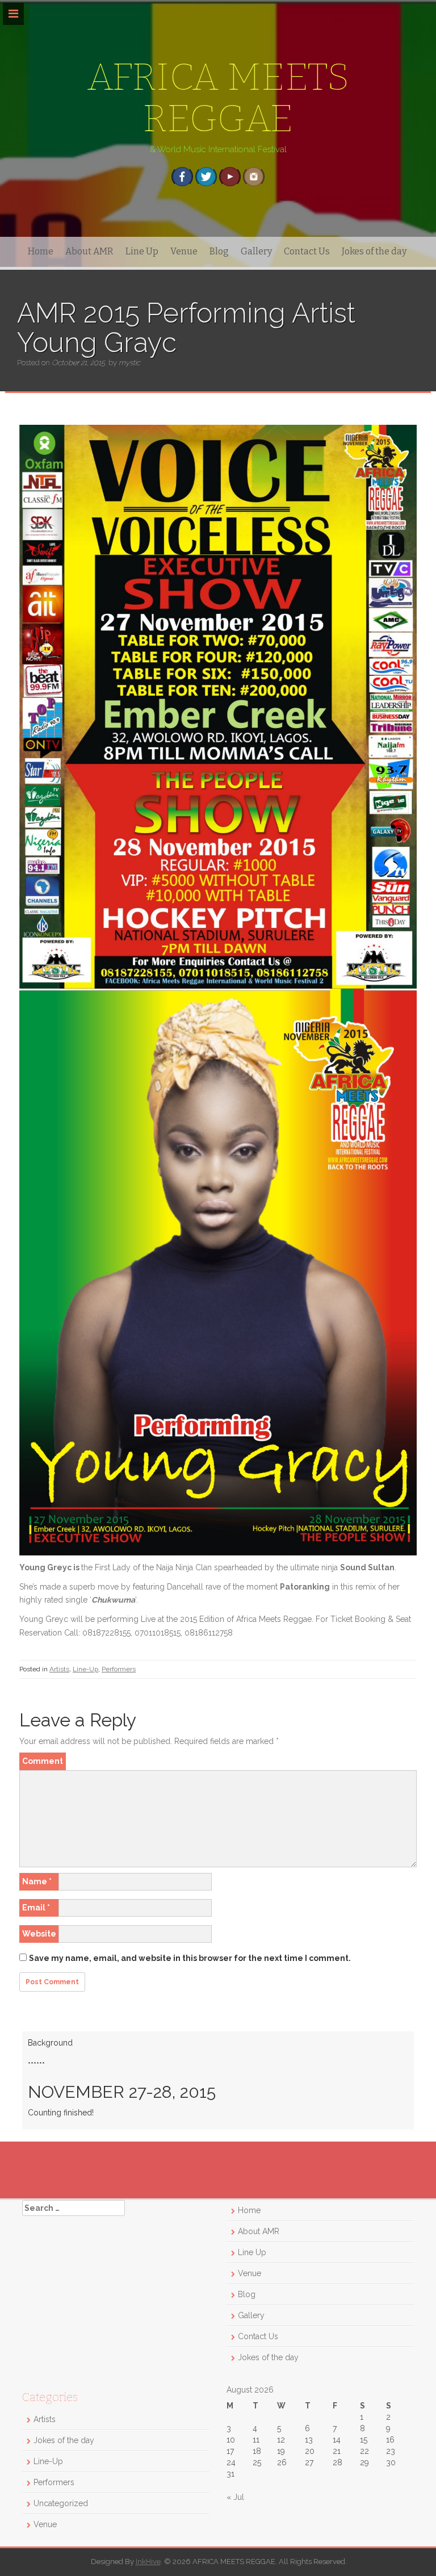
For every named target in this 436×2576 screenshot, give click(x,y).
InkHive (148, 2562)
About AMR (89, 251)
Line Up (142, 251)
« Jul (235, 2497)
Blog (219, 251)
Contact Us (307, 251)
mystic (129, 363)
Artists (59, 1669)
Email (36, 1908)
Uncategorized (61, 2503)
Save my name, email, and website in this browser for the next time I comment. (190, 1958)
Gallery (256, 251)
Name (37, 1881)
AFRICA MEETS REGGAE (218, 98)
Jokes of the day (374, 251)
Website (39, 1934)
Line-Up (85, 1669)
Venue (184, 251)
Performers (119, 1669)
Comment (43, 1761)
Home (41, 251)
